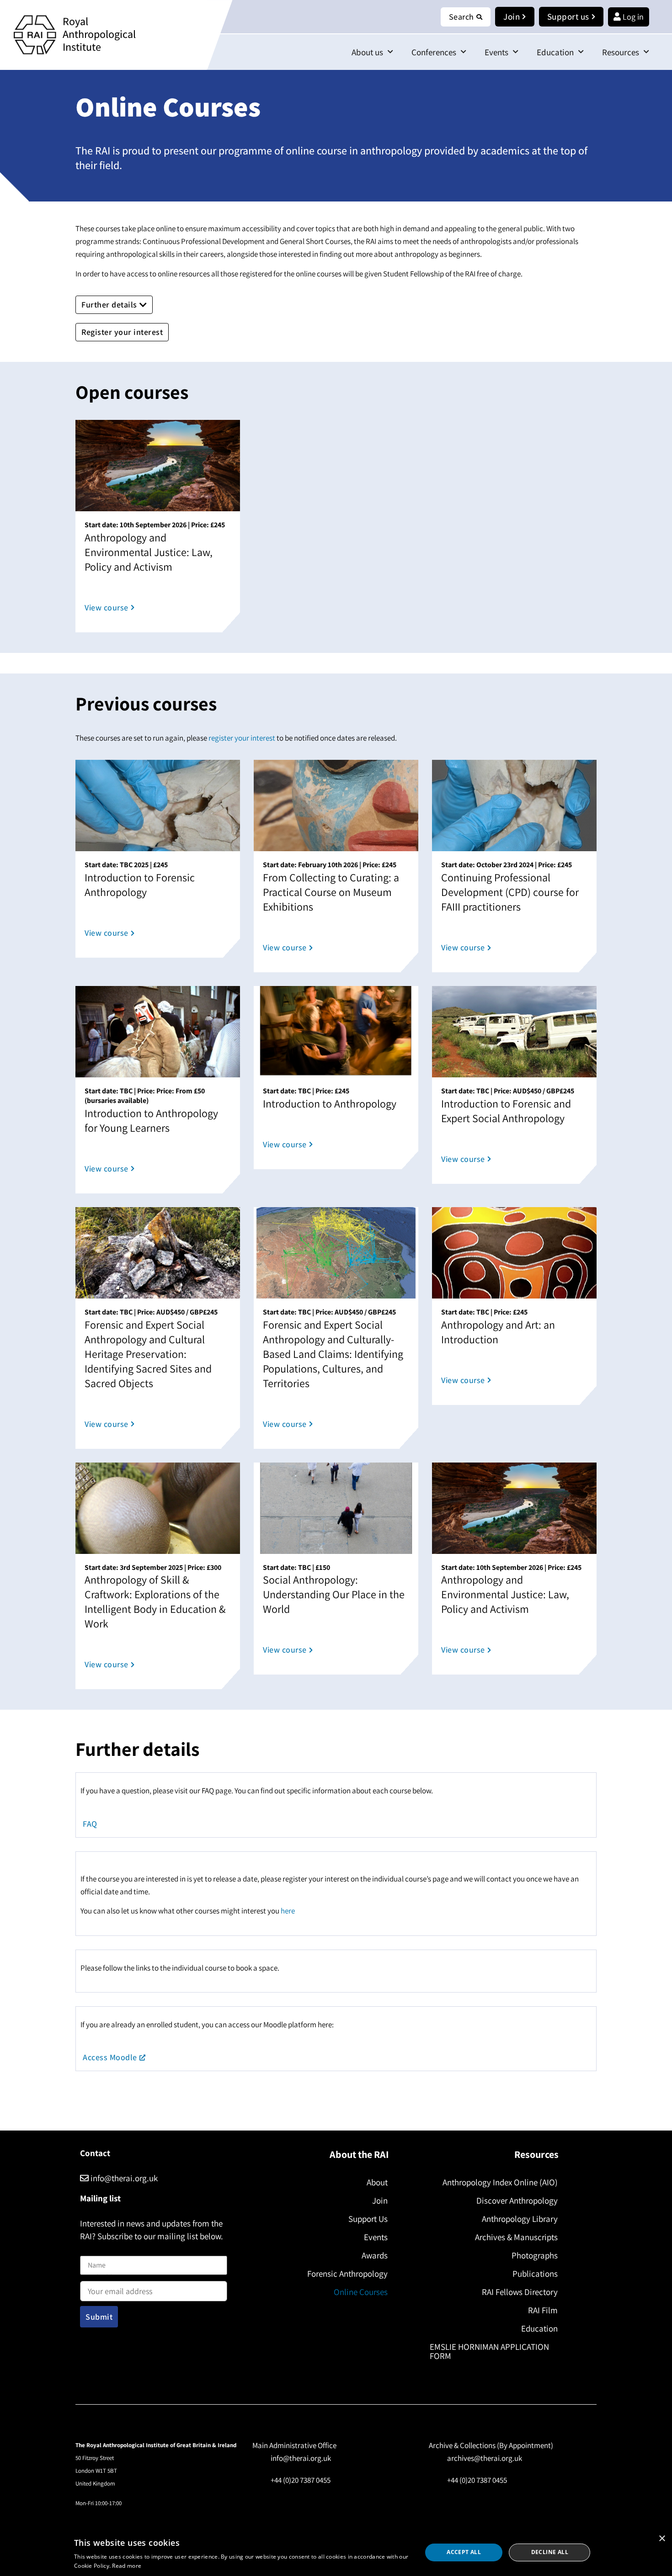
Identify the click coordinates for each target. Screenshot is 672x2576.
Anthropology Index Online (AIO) (500, 2182)
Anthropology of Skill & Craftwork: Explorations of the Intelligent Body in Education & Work (155, 1601)
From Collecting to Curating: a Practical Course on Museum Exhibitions (331, 892)
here (288, 1911)
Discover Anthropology (517, 2200)
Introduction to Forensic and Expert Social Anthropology (506, 1111)
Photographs (535, 2255)
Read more (127, 2566)
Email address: (103, 2279)
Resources (621, 52)
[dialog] (336, 2552)
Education (555, 52)
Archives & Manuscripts (516, 2237)
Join (380, 2200)
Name (90, 2250)
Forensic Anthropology (347, 2274)
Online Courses (361, 2292)
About (377, 2182)
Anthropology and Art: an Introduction (498, 1332)
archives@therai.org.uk (485, 2458)
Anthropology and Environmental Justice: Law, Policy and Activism (149, 552)
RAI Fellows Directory (520, 2292)
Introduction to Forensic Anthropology (140, 885)
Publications (535, 2274)
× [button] (662, 2539)
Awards (375, 2255)
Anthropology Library (520, 2219)
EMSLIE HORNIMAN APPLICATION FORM (489, 2351)
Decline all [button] (550, 2552)
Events (496, 52)
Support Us (368, 2219)
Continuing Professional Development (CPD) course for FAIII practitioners (510, 892)
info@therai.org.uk (123, 2178)
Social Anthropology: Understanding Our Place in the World (334, 1594)
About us (367, 52)
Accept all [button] (464, 2552)
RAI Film (543, 2310)
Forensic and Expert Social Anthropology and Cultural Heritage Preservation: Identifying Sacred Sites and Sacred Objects (148, 1354)
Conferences (434, 52)
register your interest (242, 738)
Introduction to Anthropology (330, 1103)
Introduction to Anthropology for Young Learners (151, 1120)
